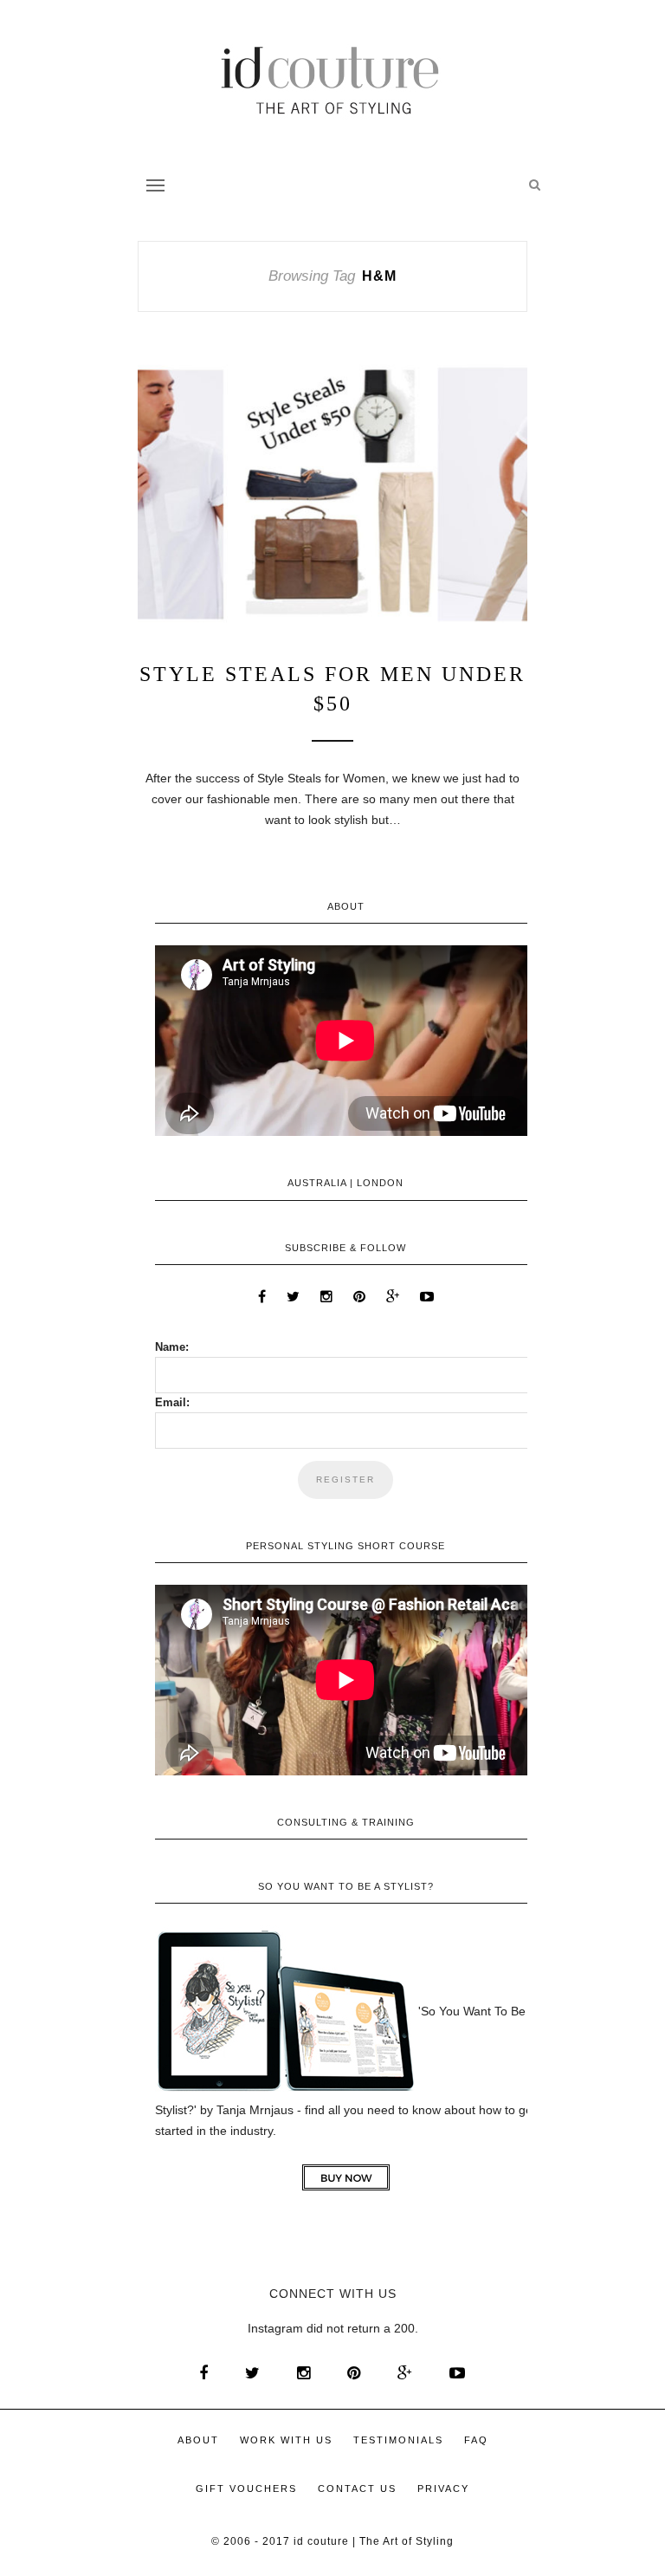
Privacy (443, 2488)
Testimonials (398, 2440)
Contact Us (357, 2488)
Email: (172, 1402)
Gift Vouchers (246, 2488)
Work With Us (286, 2440)
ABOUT (198, 2440)
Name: (172, 1347)
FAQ (476, 2440)
